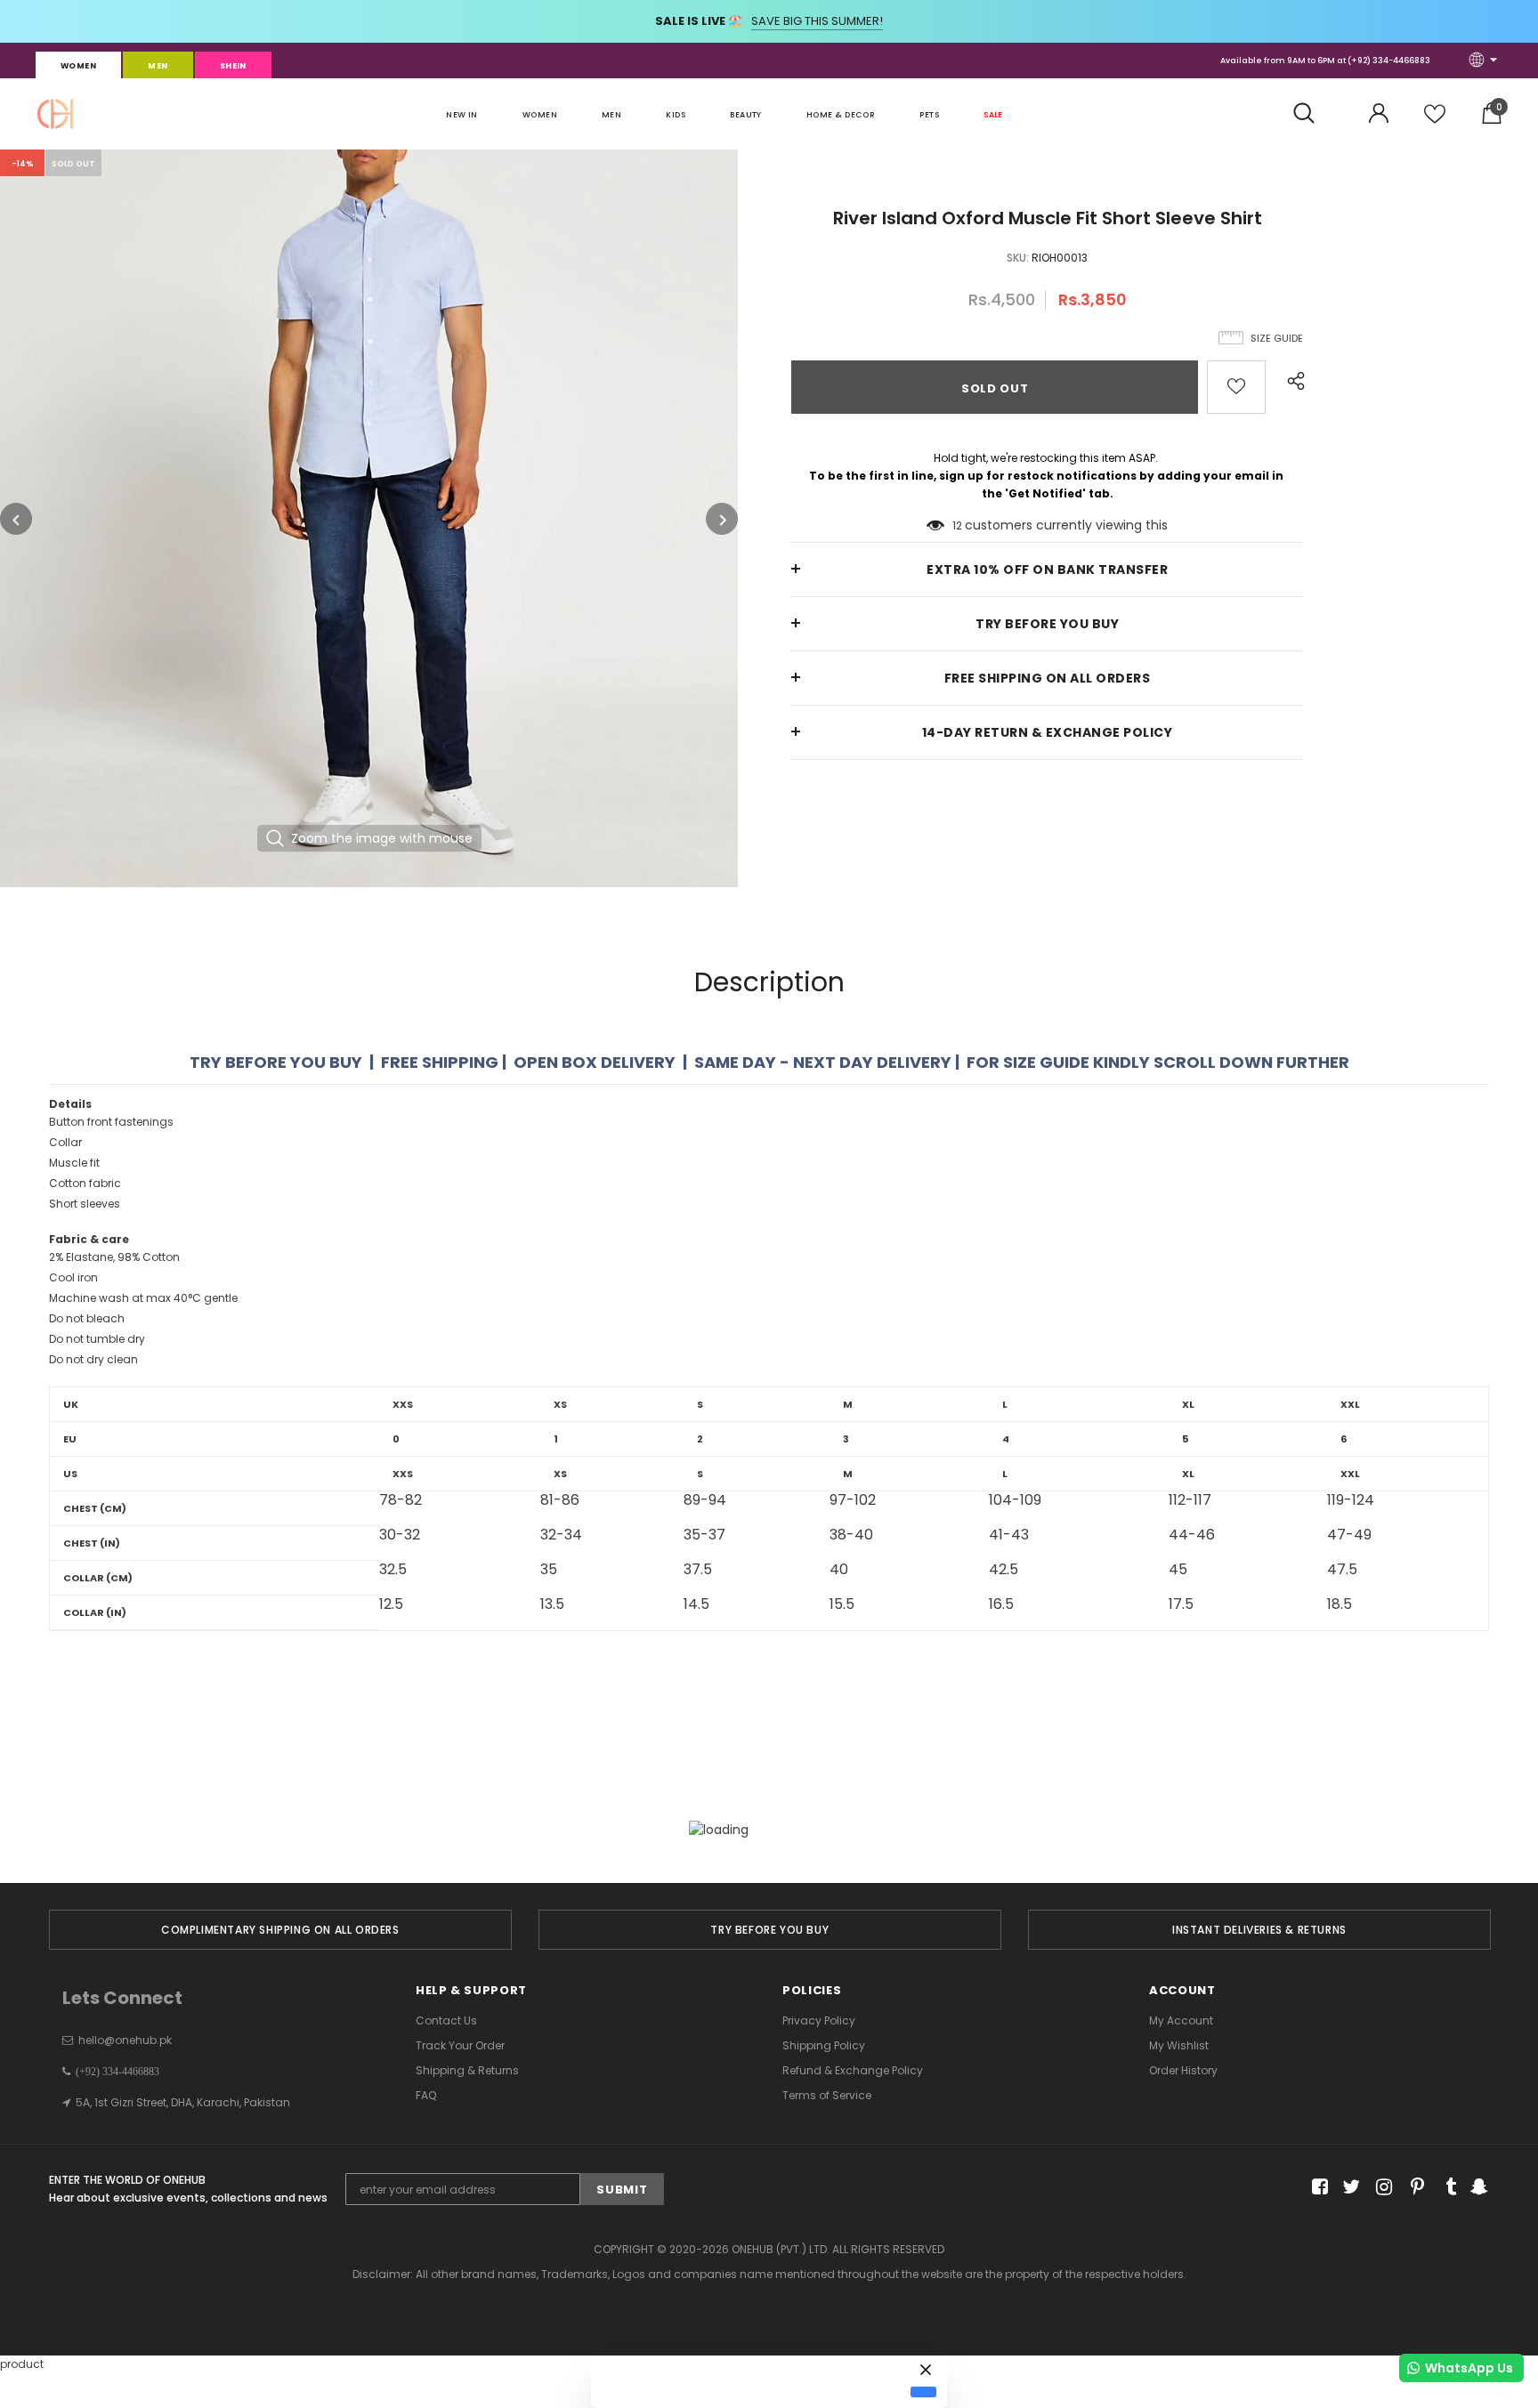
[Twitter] (1349, 2188)
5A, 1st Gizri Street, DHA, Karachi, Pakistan (183, 2102)
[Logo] (55, 114)
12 (957, 525)
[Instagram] (1381, 2188)
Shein (233, 66)
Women (78, 66)
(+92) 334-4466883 (1389, 61)
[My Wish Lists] (1435, 121)
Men (158, 66)
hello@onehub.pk (125, 2040)
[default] (923, 2392)
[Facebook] (1317, 2188)
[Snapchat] (1477, 2188)
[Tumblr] (1445, 2188)
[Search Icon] (1313, 114)
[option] (369, 518)
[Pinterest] (1413, 2188)
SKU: (1018, 258)
